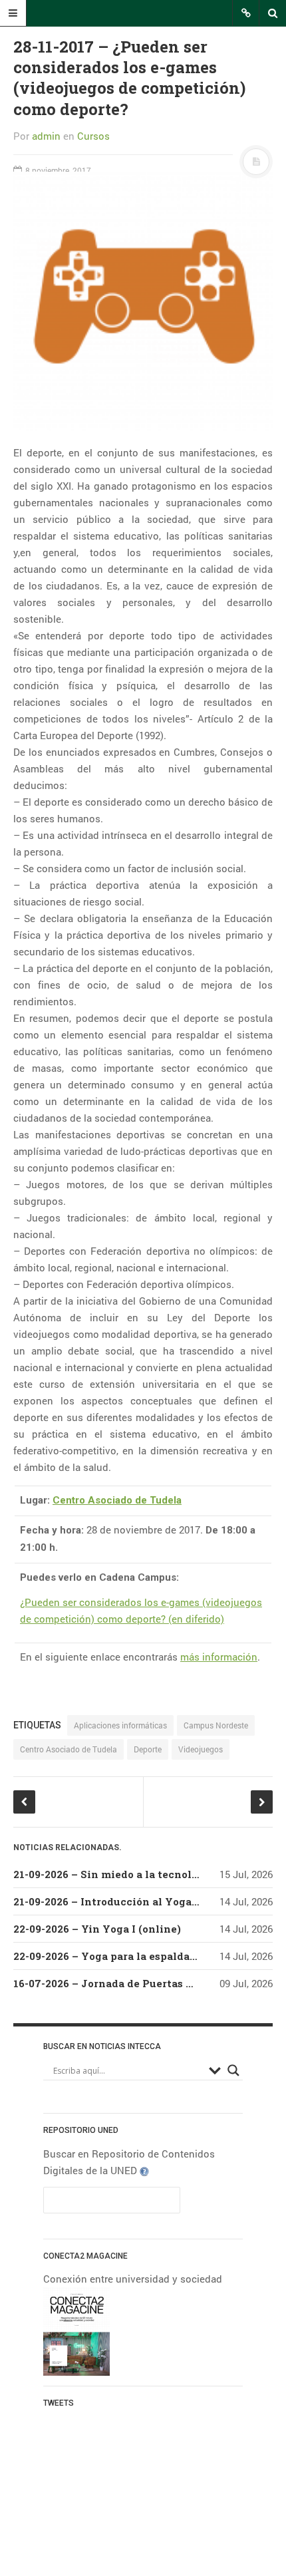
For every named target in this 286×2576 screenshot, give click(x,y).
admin (46, 136)
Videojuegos (201, 1749)
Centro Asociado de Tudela (117, 1500)
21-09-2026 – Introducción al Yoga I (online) (128, 1901)
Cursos (93, 136)
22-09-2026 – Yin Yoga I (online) (97, 1929)
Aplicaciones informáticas (120, 1725)
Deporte (148, 1749)
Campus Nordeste (216, 1725)
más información (219, 1657)
